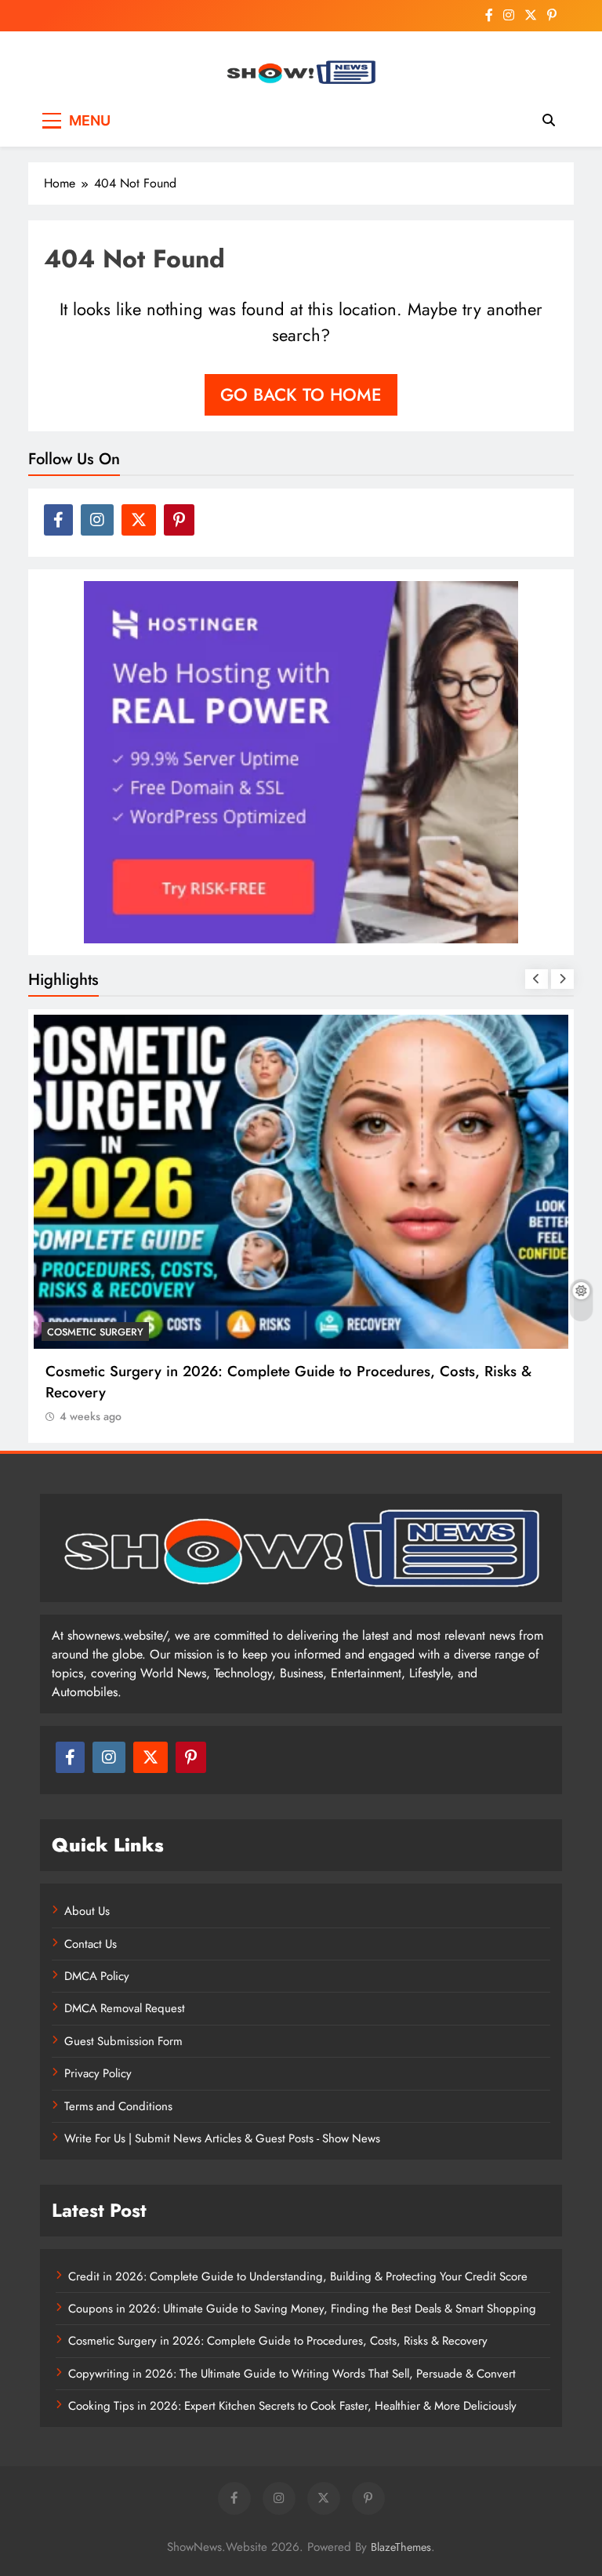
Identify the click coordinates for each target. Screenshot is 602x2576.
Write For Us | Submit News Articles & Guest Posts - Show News (222, 2138)
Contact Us (91, 1944)
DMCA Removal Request (125, 2008)
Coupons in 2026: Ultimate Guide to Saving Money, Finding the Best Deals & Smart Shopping (302, 2309)
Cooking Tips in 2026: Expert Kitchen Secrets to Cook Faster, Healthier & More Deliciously (292, 2406)
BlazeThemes (401, 2547)
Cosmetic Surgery (95, 1332)
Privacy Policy (98, 2073)
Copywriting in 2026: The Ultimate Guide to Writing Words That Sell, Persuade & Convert (292, 2374)
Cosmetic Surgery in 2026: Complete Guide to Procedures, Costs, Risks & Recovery (278, 2341)
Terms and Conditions (118, 2106)
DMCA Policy (97, 1976)
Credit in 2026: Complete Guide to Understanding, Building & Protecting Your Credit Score (298, 2276)
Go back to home (301, 394)
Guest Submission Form (123, 2041)
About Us (87, 1911)
